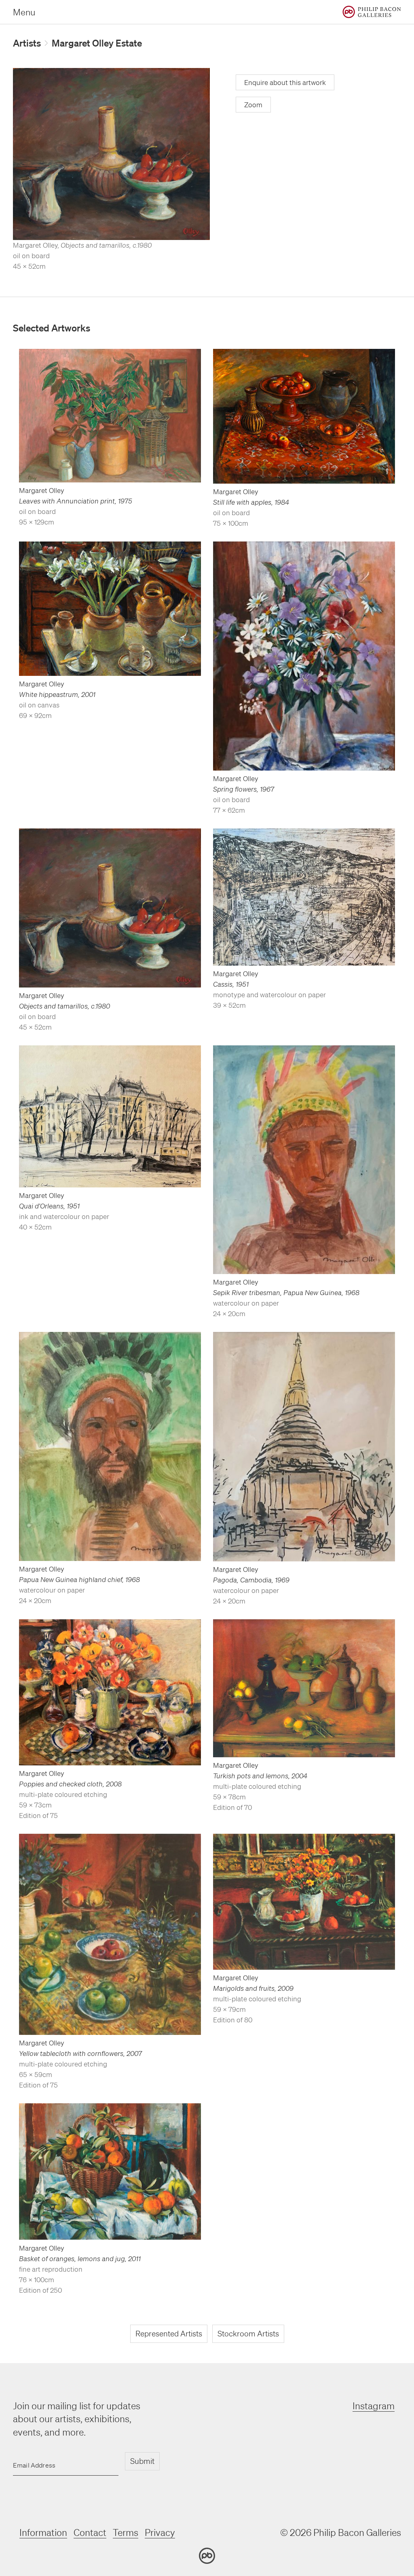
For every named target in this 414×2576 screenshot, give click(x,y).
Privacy (160, 2532)
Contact (90, 2532)
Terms (126, 2532)
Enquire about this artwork (285, 82)
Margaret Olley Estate (97, 43)
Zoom (253, 105)
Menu (24, 12)
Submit (142, 2461)
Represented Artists (169, 2334)
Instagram (374, 2406)
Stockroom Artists (248, 2334)
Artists (27, 43)
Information (43, 2532)
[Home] (372, 12)
